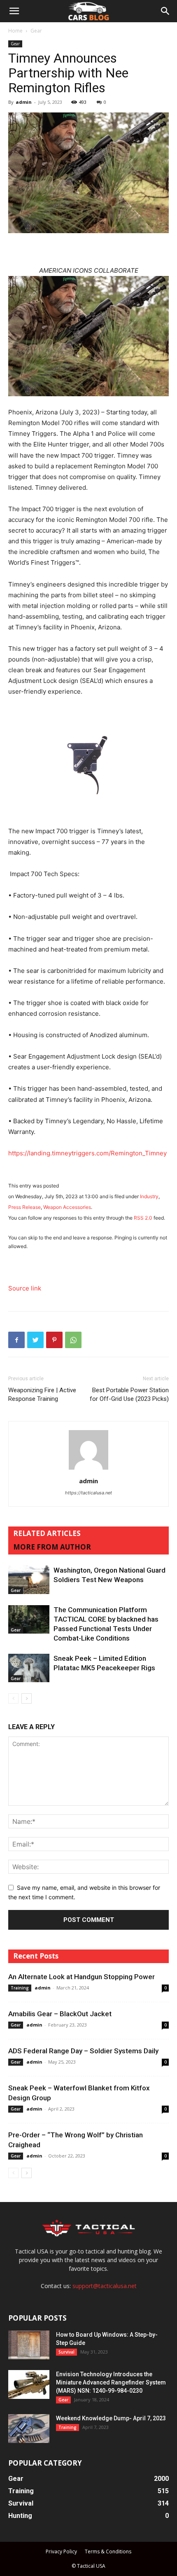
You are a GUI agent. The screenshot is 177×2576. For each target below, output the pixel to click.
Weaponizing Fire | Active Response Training (42, 1394)
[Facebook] (16, 1340)
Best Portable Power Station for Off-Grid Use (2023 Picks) (129, 1394)
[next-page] (27, 1698)
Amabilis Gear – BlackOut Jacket (60, 2014)
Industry (149, 1196)
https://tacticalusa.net (88, 1493)
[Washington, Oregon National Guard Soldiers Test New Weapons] (29, 1580)
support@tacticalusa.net (105, 2286)
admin (24, 102)
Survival (66, 2352)
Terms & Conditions (108, 2551)
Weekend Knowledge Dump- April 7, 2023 (111, 2418)
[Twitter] (35, 1340)
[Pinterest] (54, 1340)
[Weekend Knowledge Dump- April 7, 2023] (29, 2429)
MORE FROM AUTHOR (52, 1547)
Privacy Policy (61, 2551)
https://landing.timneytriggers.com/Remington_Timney (87, 1153)
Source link (25, 1288)
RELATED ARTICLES (47, 1533)
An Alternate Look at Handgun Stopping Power (82, 1977)
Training (20, 1988)
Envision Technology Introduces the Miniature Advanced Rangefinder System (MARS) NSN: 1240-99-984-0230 (111, 2382)
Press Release (24, 1207)
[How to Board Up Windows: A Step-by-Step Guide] (29, 2345)
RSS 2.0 (143, 1218)
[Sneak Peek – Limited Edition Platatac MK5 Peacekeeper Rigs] (29, 1668)
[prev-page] (13, 1698)
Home (15, 31)
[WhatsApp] (73, 1340)
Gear (36, 31)
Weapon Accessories (67, 1207)
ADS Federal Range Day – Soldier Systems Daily (83, 2051)
